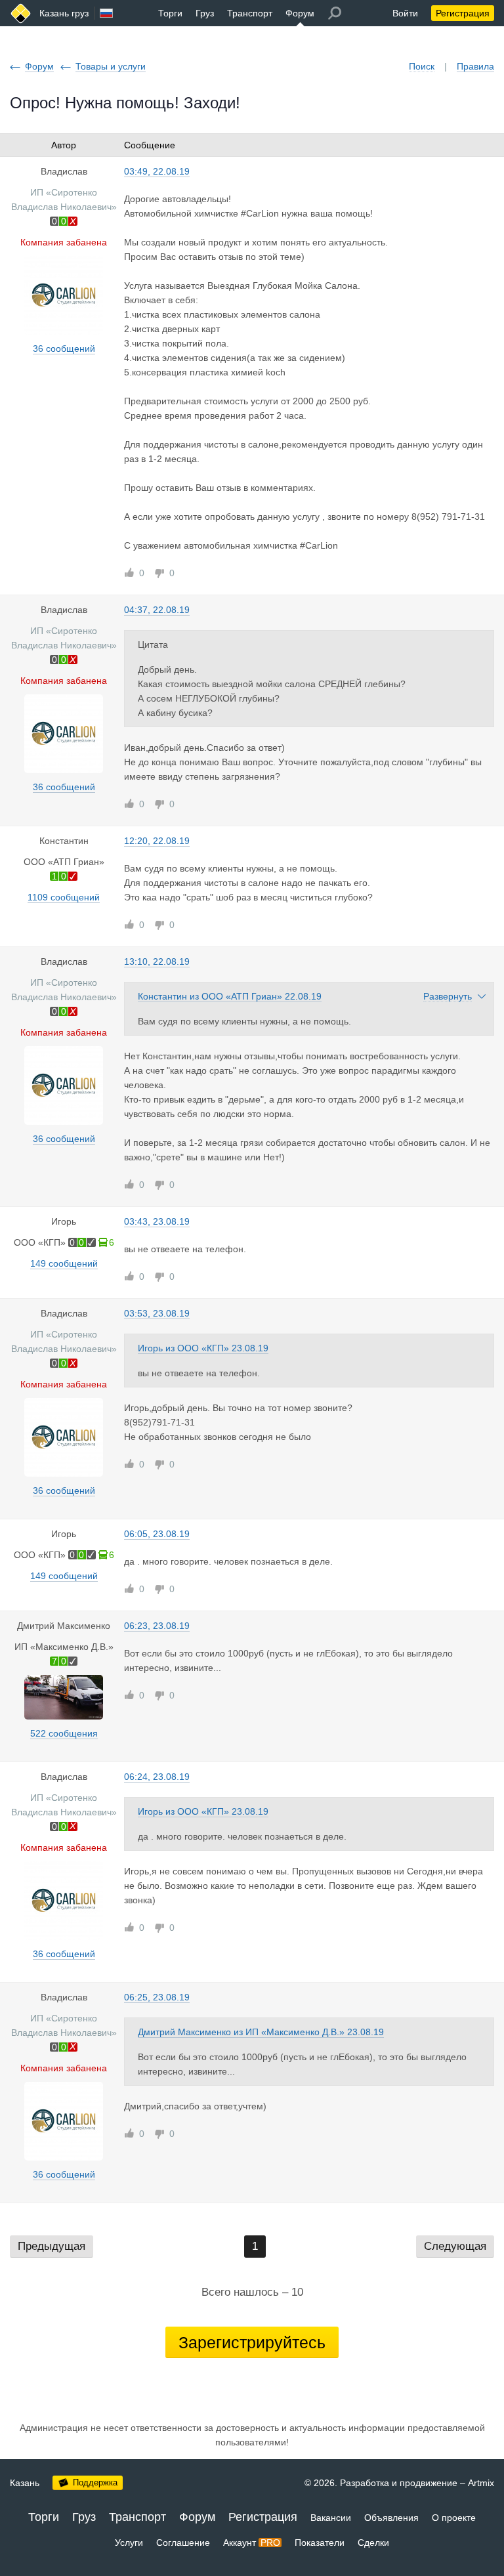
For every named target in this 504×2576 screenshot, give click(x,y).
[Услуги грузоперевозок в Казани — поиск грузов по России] (21, 13)
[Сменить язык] (106, 13)
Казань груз (64, 13)
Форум (300, 13)
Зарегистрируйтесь (252, 2342)
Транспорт (250, 13)
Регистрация (463, 13)
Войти (405, 13)
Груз (205, 13)
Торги (170, 13)
